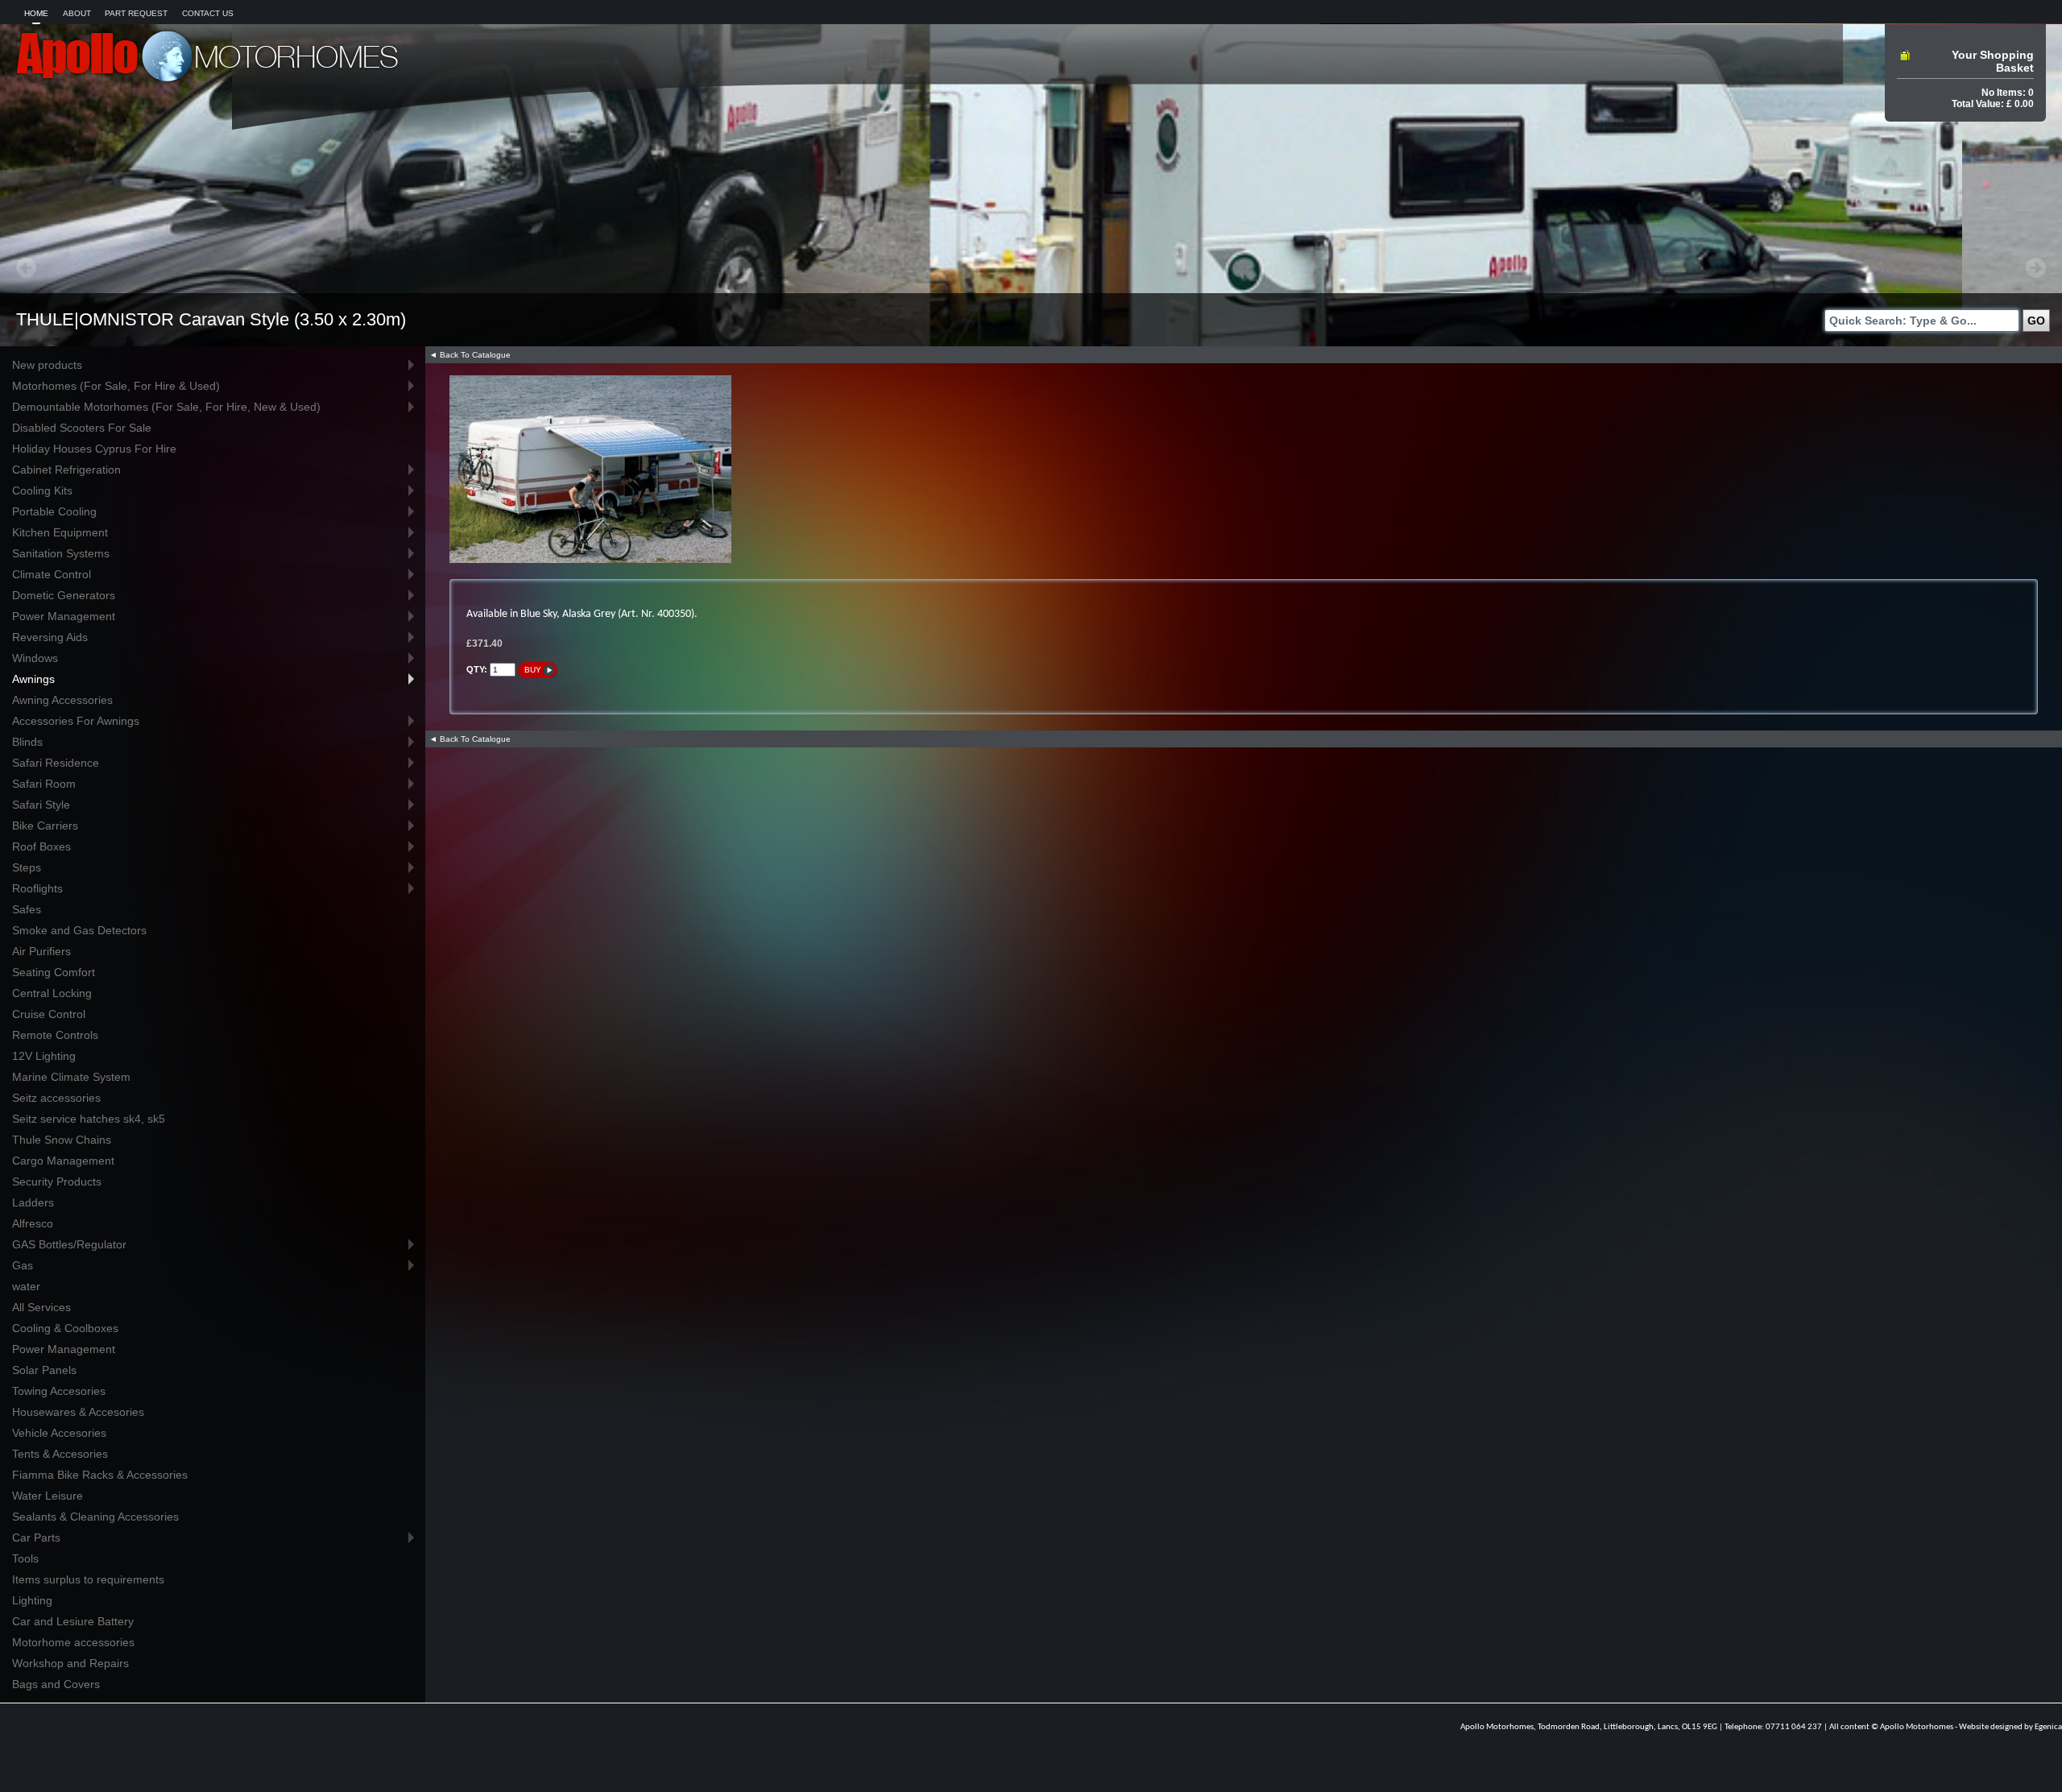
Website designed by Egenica (2010, 1727)
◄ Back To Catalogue (470, 355)
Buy (533, 670)
